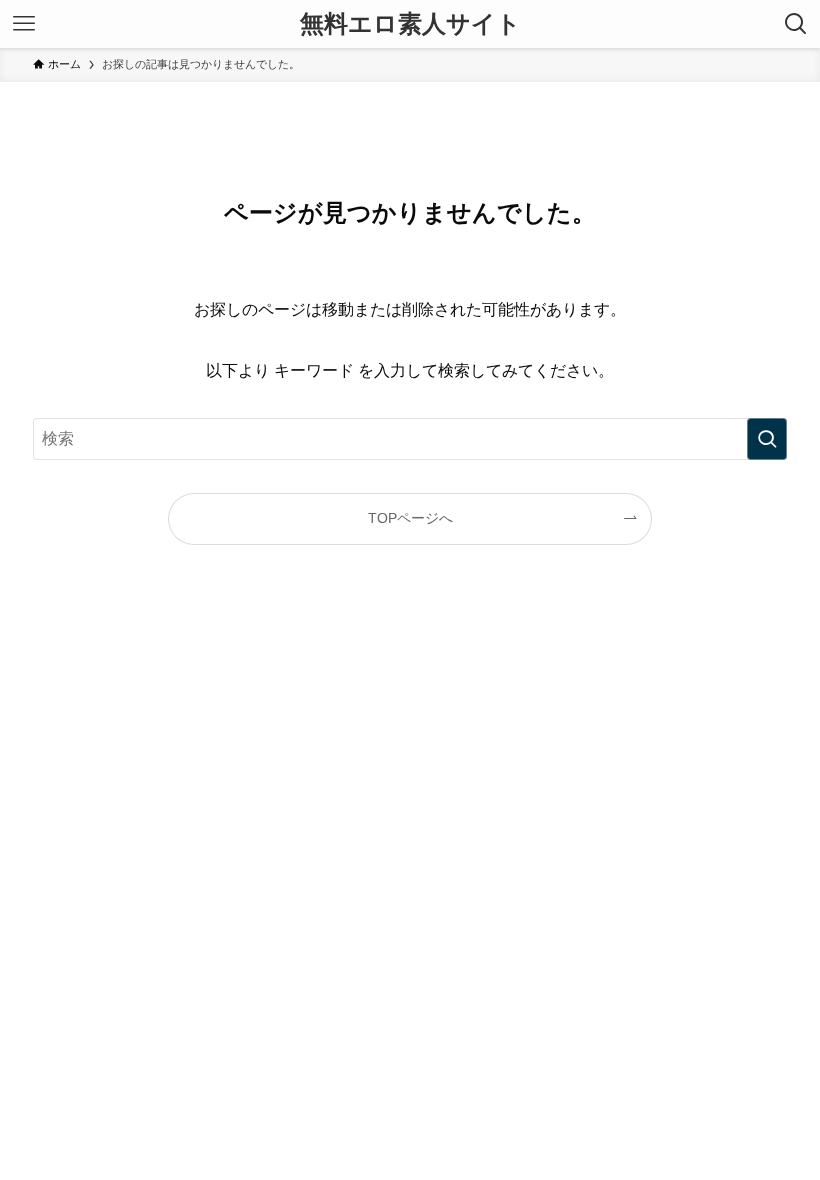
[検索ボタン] (796, 24)
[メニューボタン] (24, 24)
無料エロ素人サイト (410, 24)
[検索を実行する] (767, 439)
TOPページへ (410, 518)
